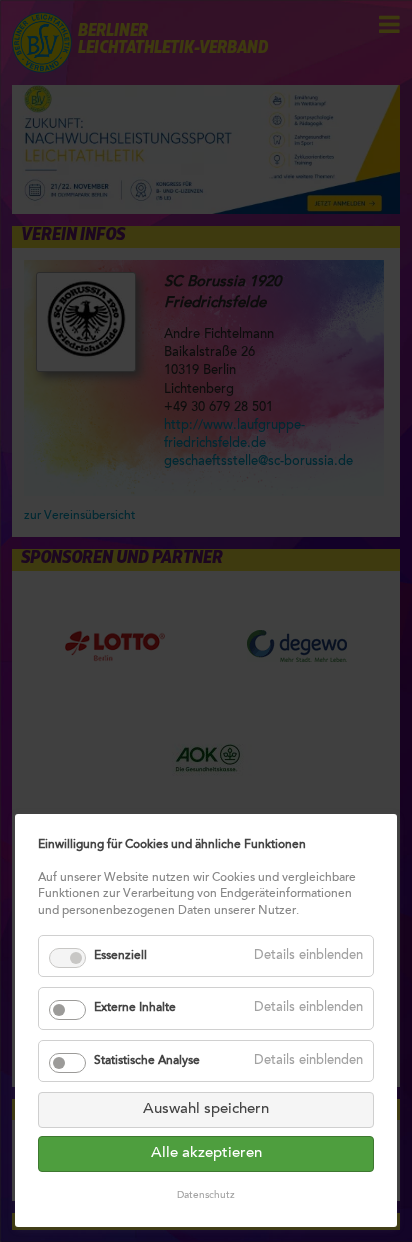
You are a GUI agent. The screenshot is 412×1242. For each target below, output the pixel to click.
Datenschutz (206, 1196)
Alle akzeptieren (206, 1153)
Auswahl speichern (206, 1109)
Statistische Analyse (147, 1061)
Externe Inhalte (135, 1008)
